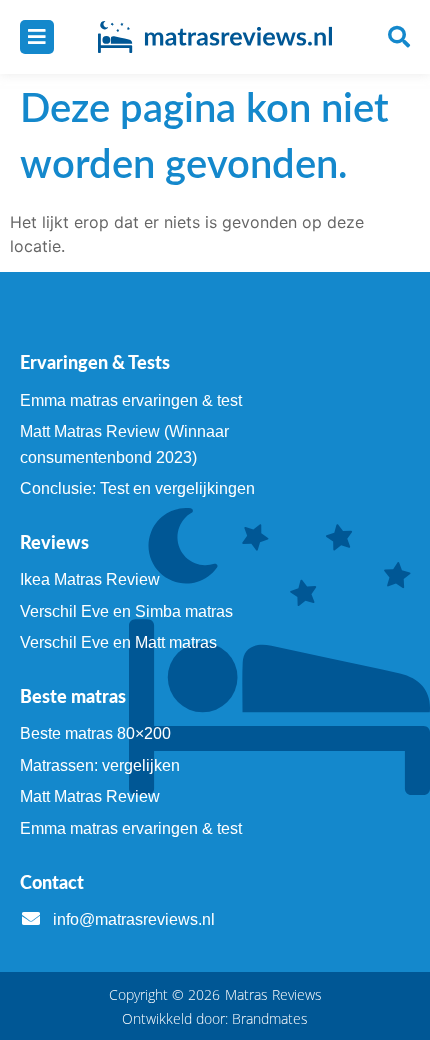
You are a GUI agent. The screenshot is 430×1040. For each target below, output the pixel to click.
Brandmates (270, 1018)
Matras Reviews (273, 994)
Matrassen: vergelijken (100, 765)
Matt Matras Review (90, 796)
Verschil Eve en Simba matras (126, 611)
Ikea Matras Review (90, 579)
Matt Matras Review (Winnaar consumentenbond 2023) (124, 444)
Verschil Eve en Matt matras (118, 642)
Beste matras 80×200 (95, 733)
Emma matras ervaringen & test (131, 400)
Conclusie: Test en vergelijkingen (137, 488)
